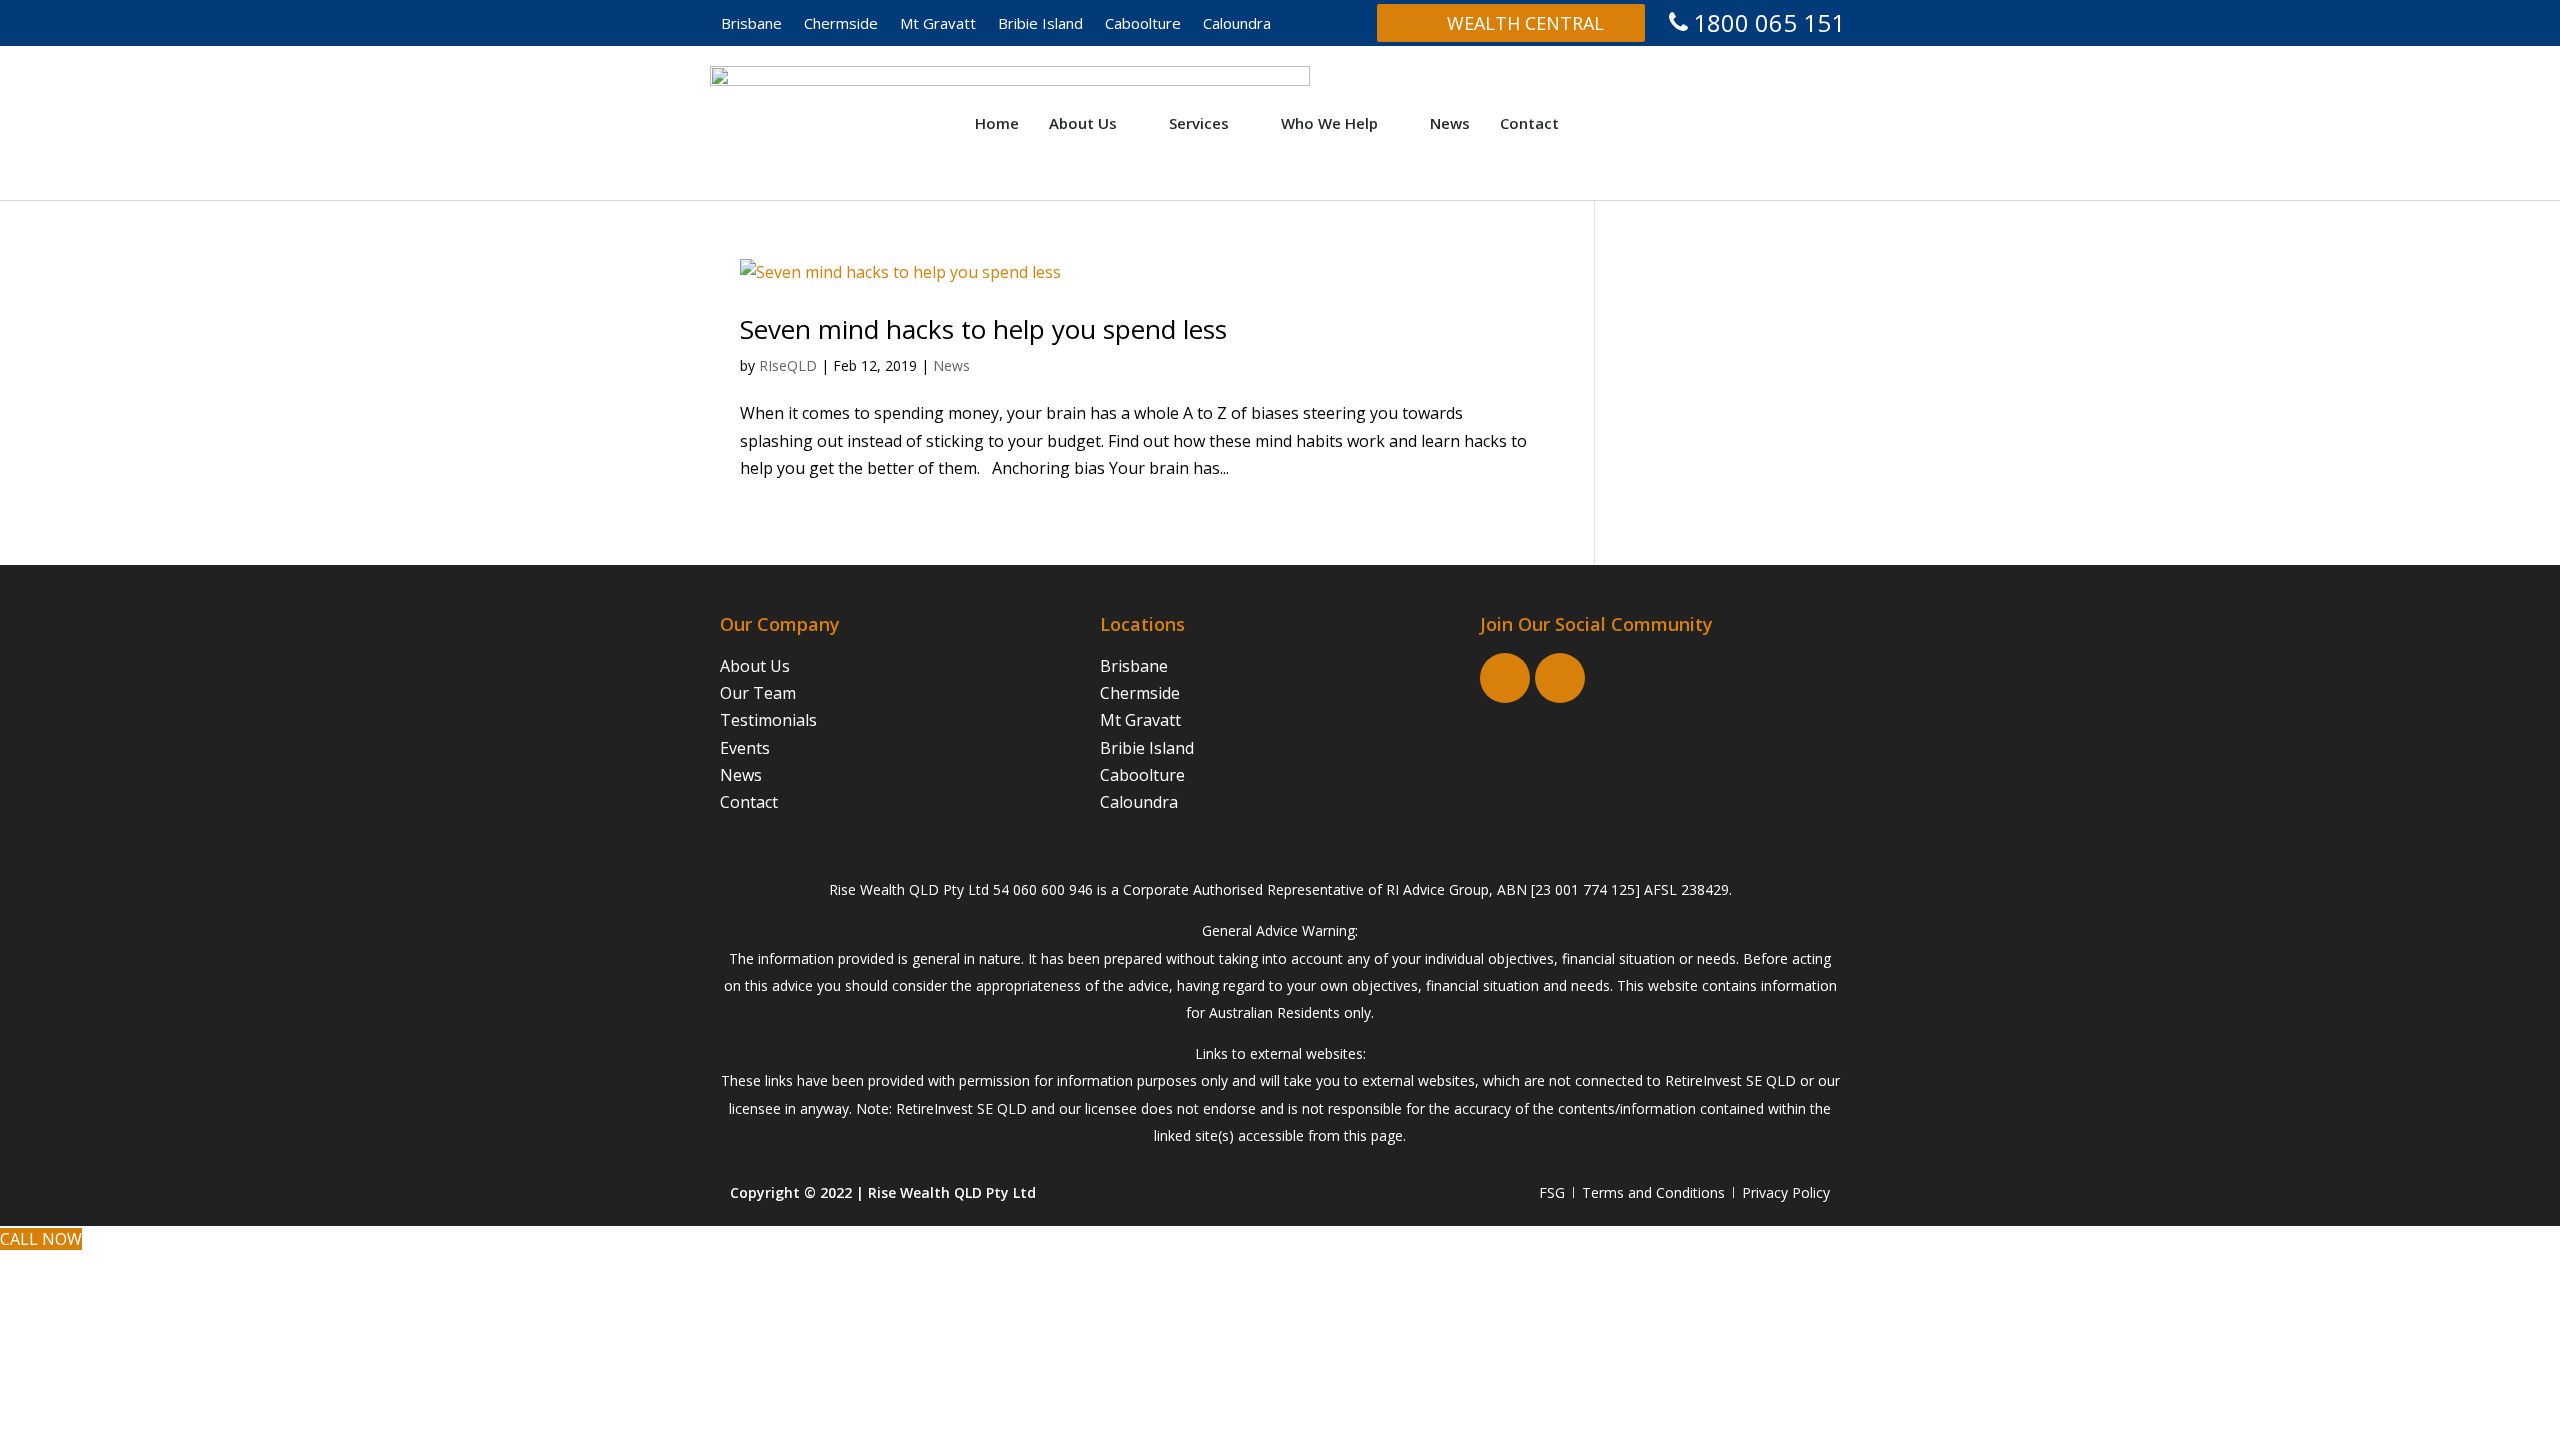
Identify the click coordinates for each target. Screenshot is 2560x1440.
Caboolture (1143, 23)
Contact (1529, 123)
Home (997, 123)
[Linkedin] (1560, 678)
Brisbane (751, 23)
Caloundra (1237, 23)
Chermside (841, 23)
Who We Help (1329, 123)
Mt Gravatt (938, 23)
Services (1199, 123)
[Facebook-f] (1505, 678)
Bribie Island (1040, 23)
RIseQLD (788, 365)
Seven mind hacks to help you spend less (983, 329)
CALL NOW (41, 1239)
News (1450, 123)
